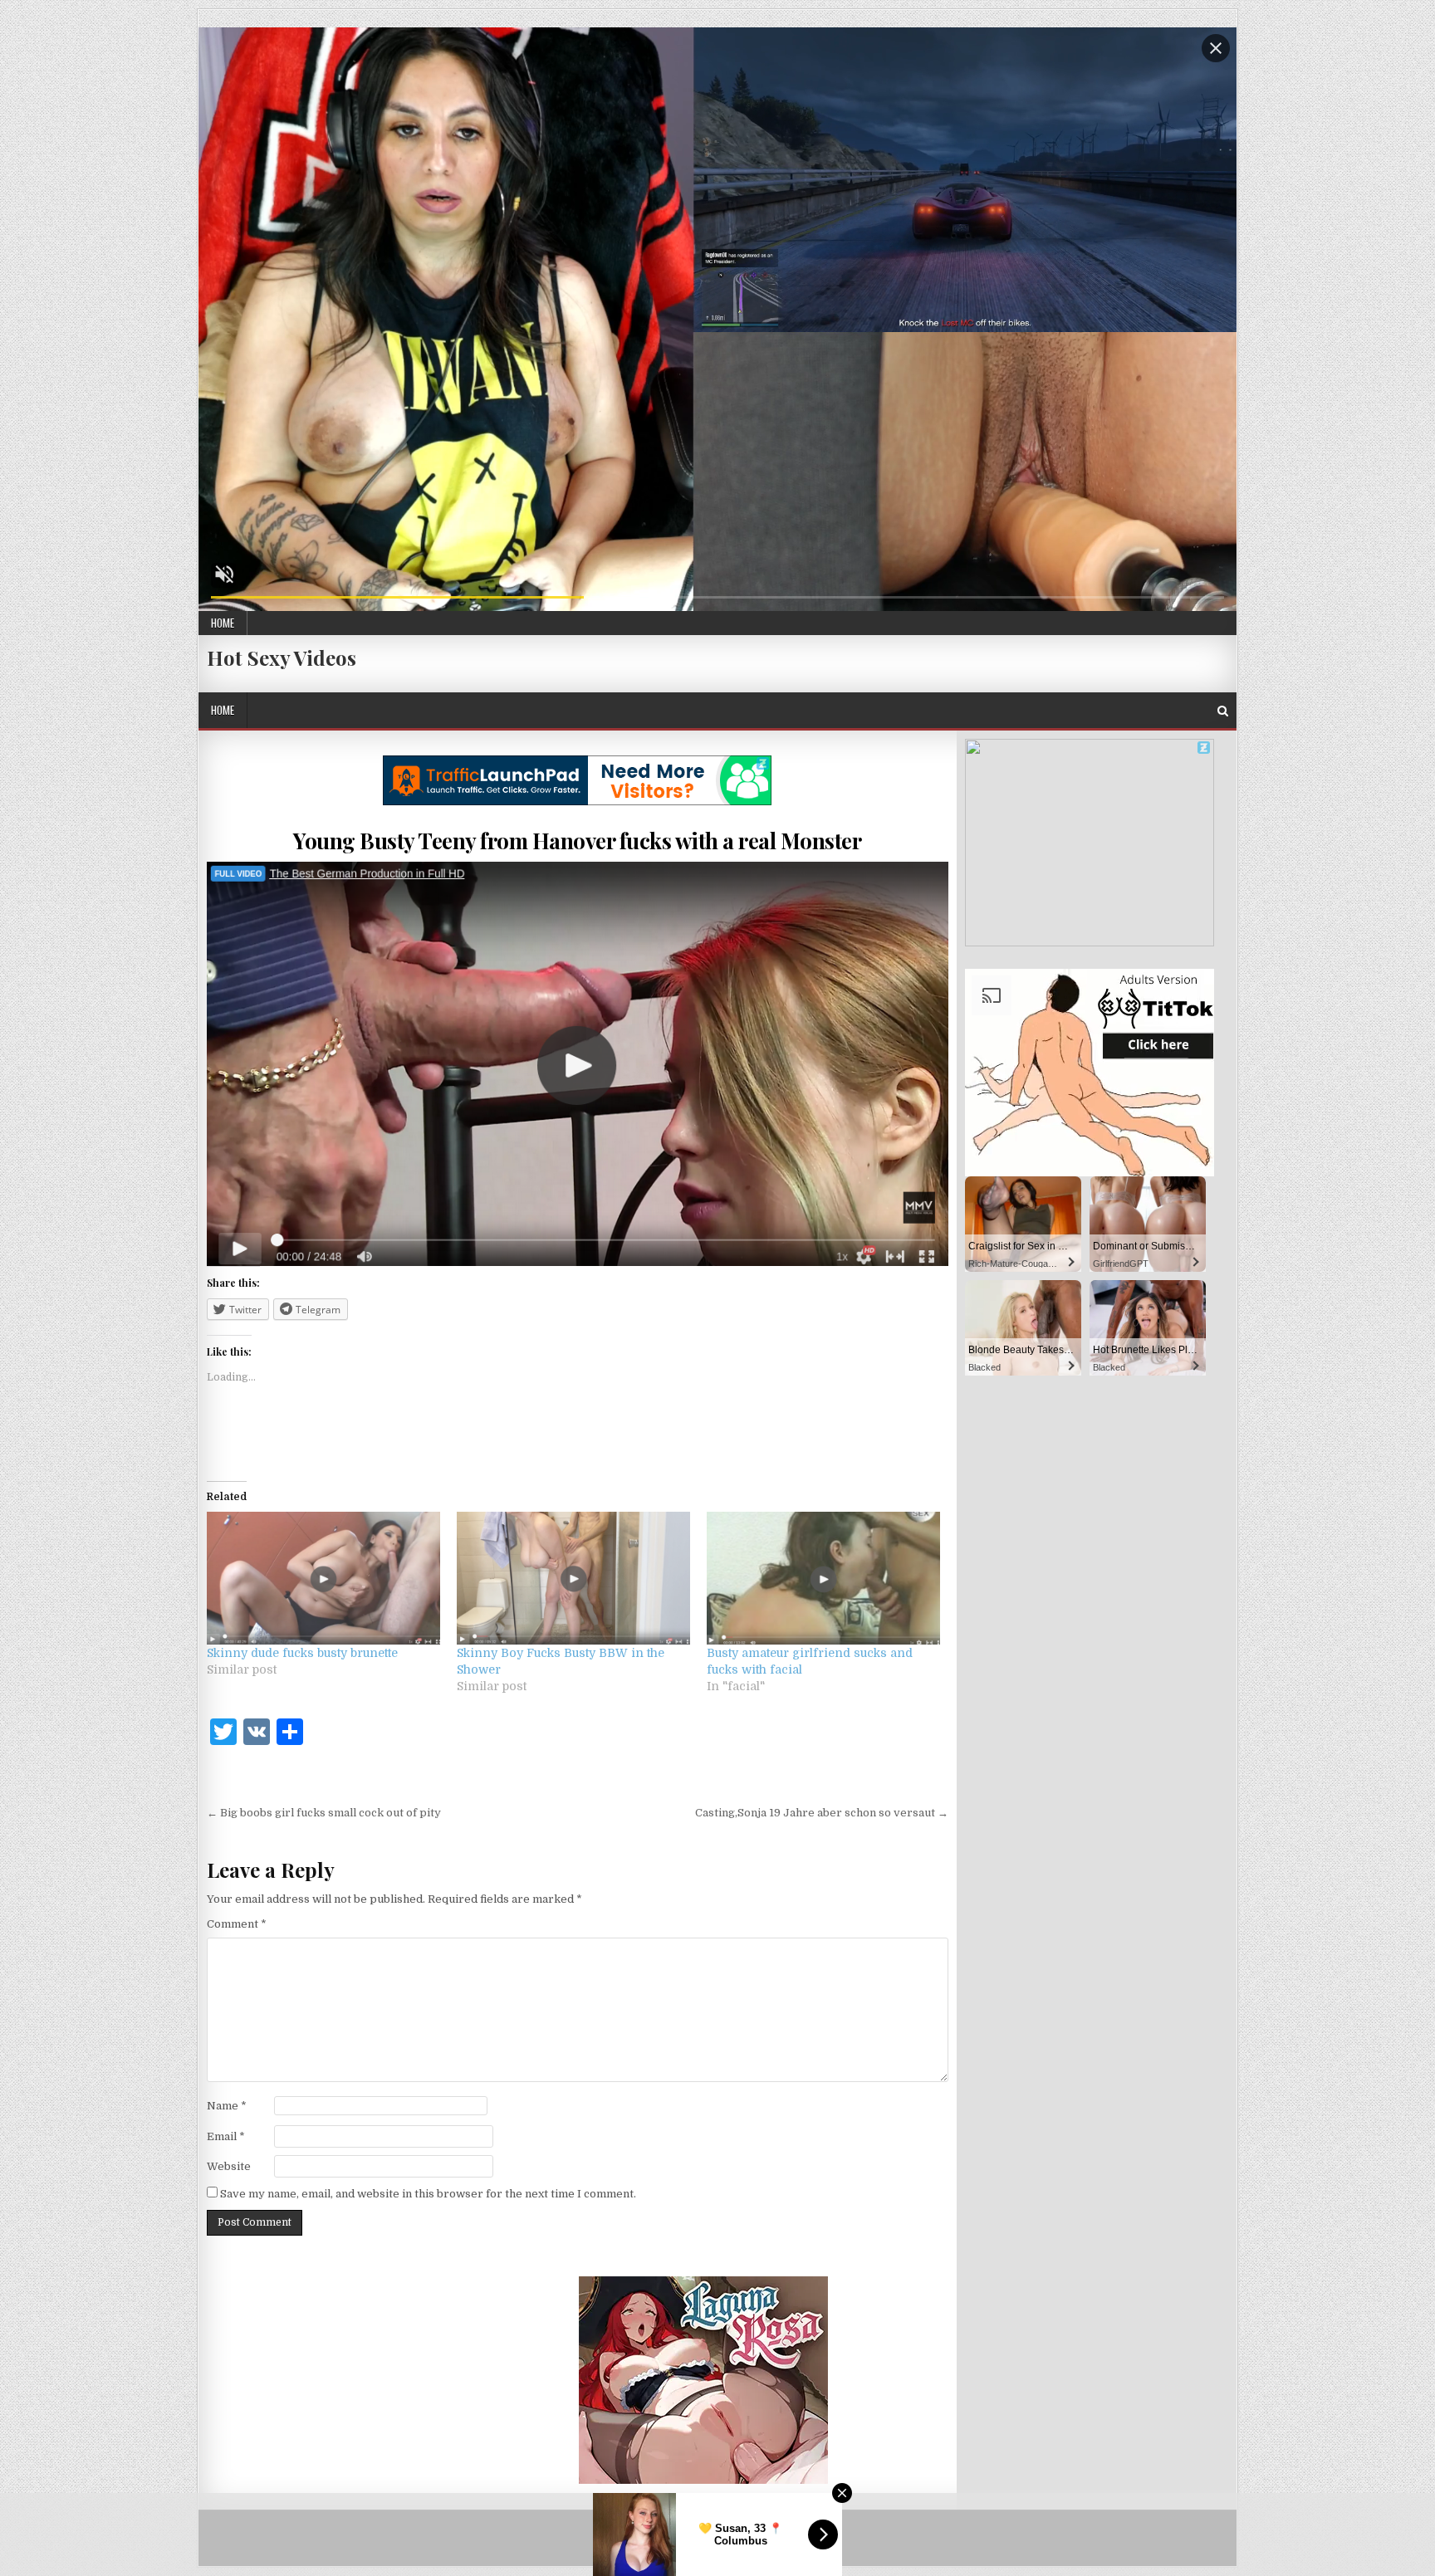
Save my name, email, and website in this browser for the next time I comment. (428, 2194)
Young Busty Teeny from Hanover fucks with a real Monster (577, 841)
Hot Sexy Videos (282, 657)
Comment (237, 1924)
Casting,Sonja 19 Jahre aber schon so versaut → (822, 1813)
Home (223, 623)
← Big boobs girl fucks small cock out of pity (324, 1813)
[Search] (1223, 711)
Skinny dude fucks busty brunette (302, 1653)
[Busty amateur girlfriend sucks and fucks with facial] (823, 1579)
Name (227, 2106)
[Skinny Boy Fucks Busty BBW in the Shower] (573, 1579)
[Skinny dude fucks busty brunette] (323, 1579)
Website (229, 2166)
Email (226, 2136)
